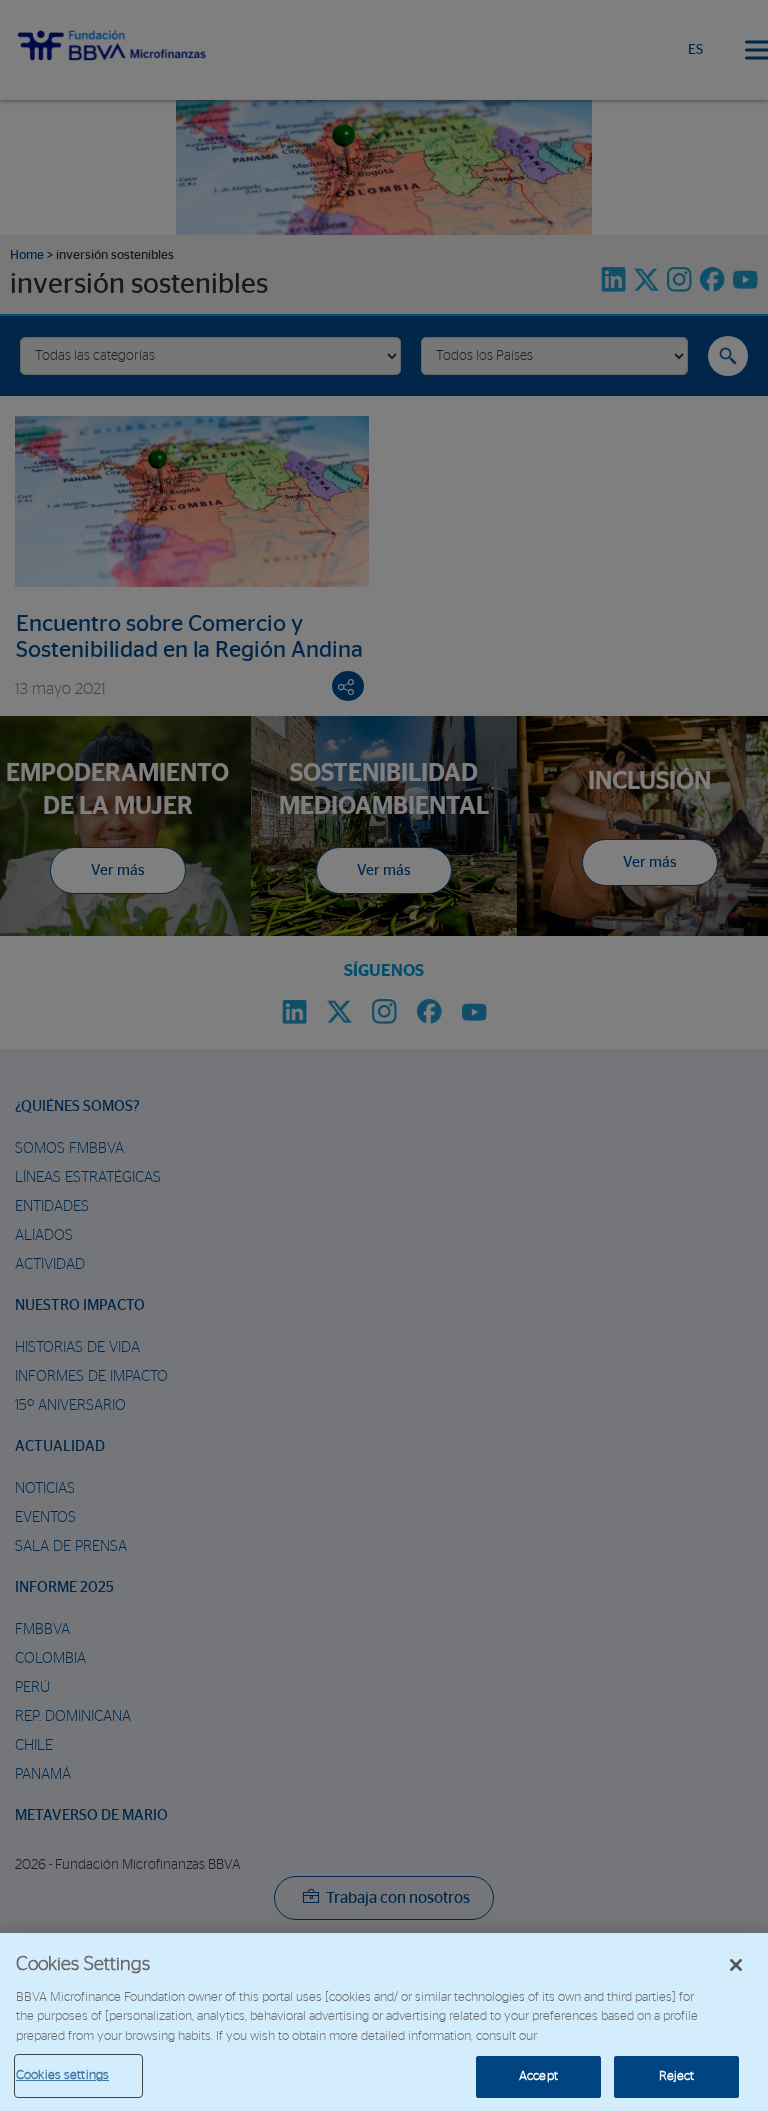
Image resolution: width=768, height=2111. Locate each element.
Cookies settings (62, 2075)
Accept (538, 2076)
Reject (677, 2076)
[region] (384, 2022)
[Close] (736, 1965)
